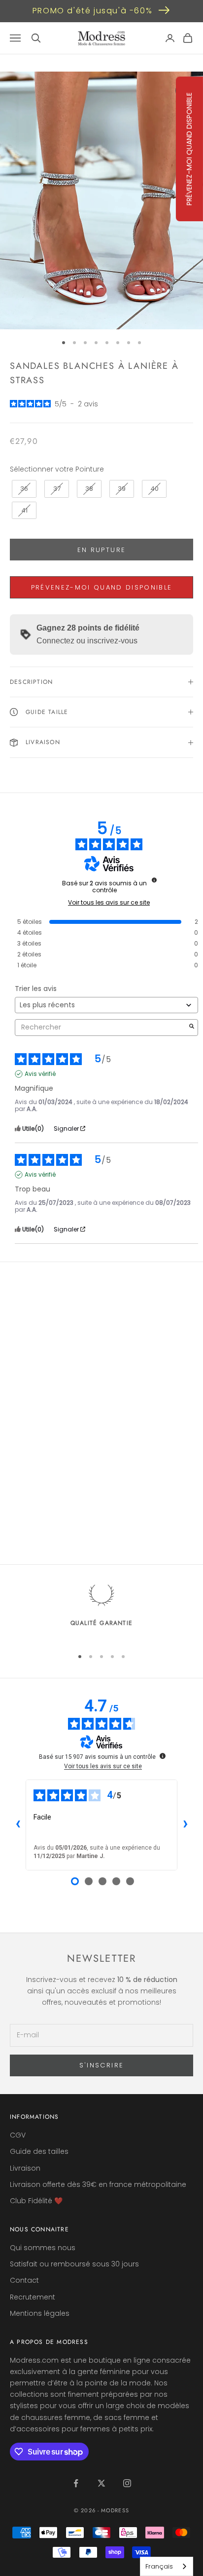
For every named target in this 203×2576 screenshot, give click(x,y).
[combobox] (167, 2566)
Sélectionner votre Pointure (57, 469)
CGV (18, 2135)
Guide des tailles (39, 2151)
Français (159, 2566)
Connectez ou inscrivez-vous (87, 641)
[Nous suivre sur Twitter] (101, 2483)
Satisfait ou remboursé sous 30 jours (74, 2264)
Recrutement (33, 2297)
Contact (24, 2280)
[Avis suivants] (185, 1825)
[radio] (23, 489)
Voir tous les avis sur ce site (109, 903)
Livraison (25, 2168)
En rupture (101, 550)
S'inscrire (101, 2065)
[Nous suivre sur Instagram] (127, 2483)
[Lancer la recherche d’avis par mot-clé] (192, 1027)
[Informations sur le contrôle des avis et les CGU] (154, 880)
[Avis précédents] (18, 1825)
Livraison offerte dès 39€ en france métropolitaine (98, 2184)
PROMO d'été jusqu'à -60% (92, 11)
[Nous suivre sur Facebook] (76, 2483)
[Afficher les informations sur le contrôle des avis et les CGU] (163, 1756)
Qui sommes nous (43, 2248)
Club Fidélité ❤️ (36, 2201)
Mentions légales (40, 2313)
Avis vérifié (40, 1074)
